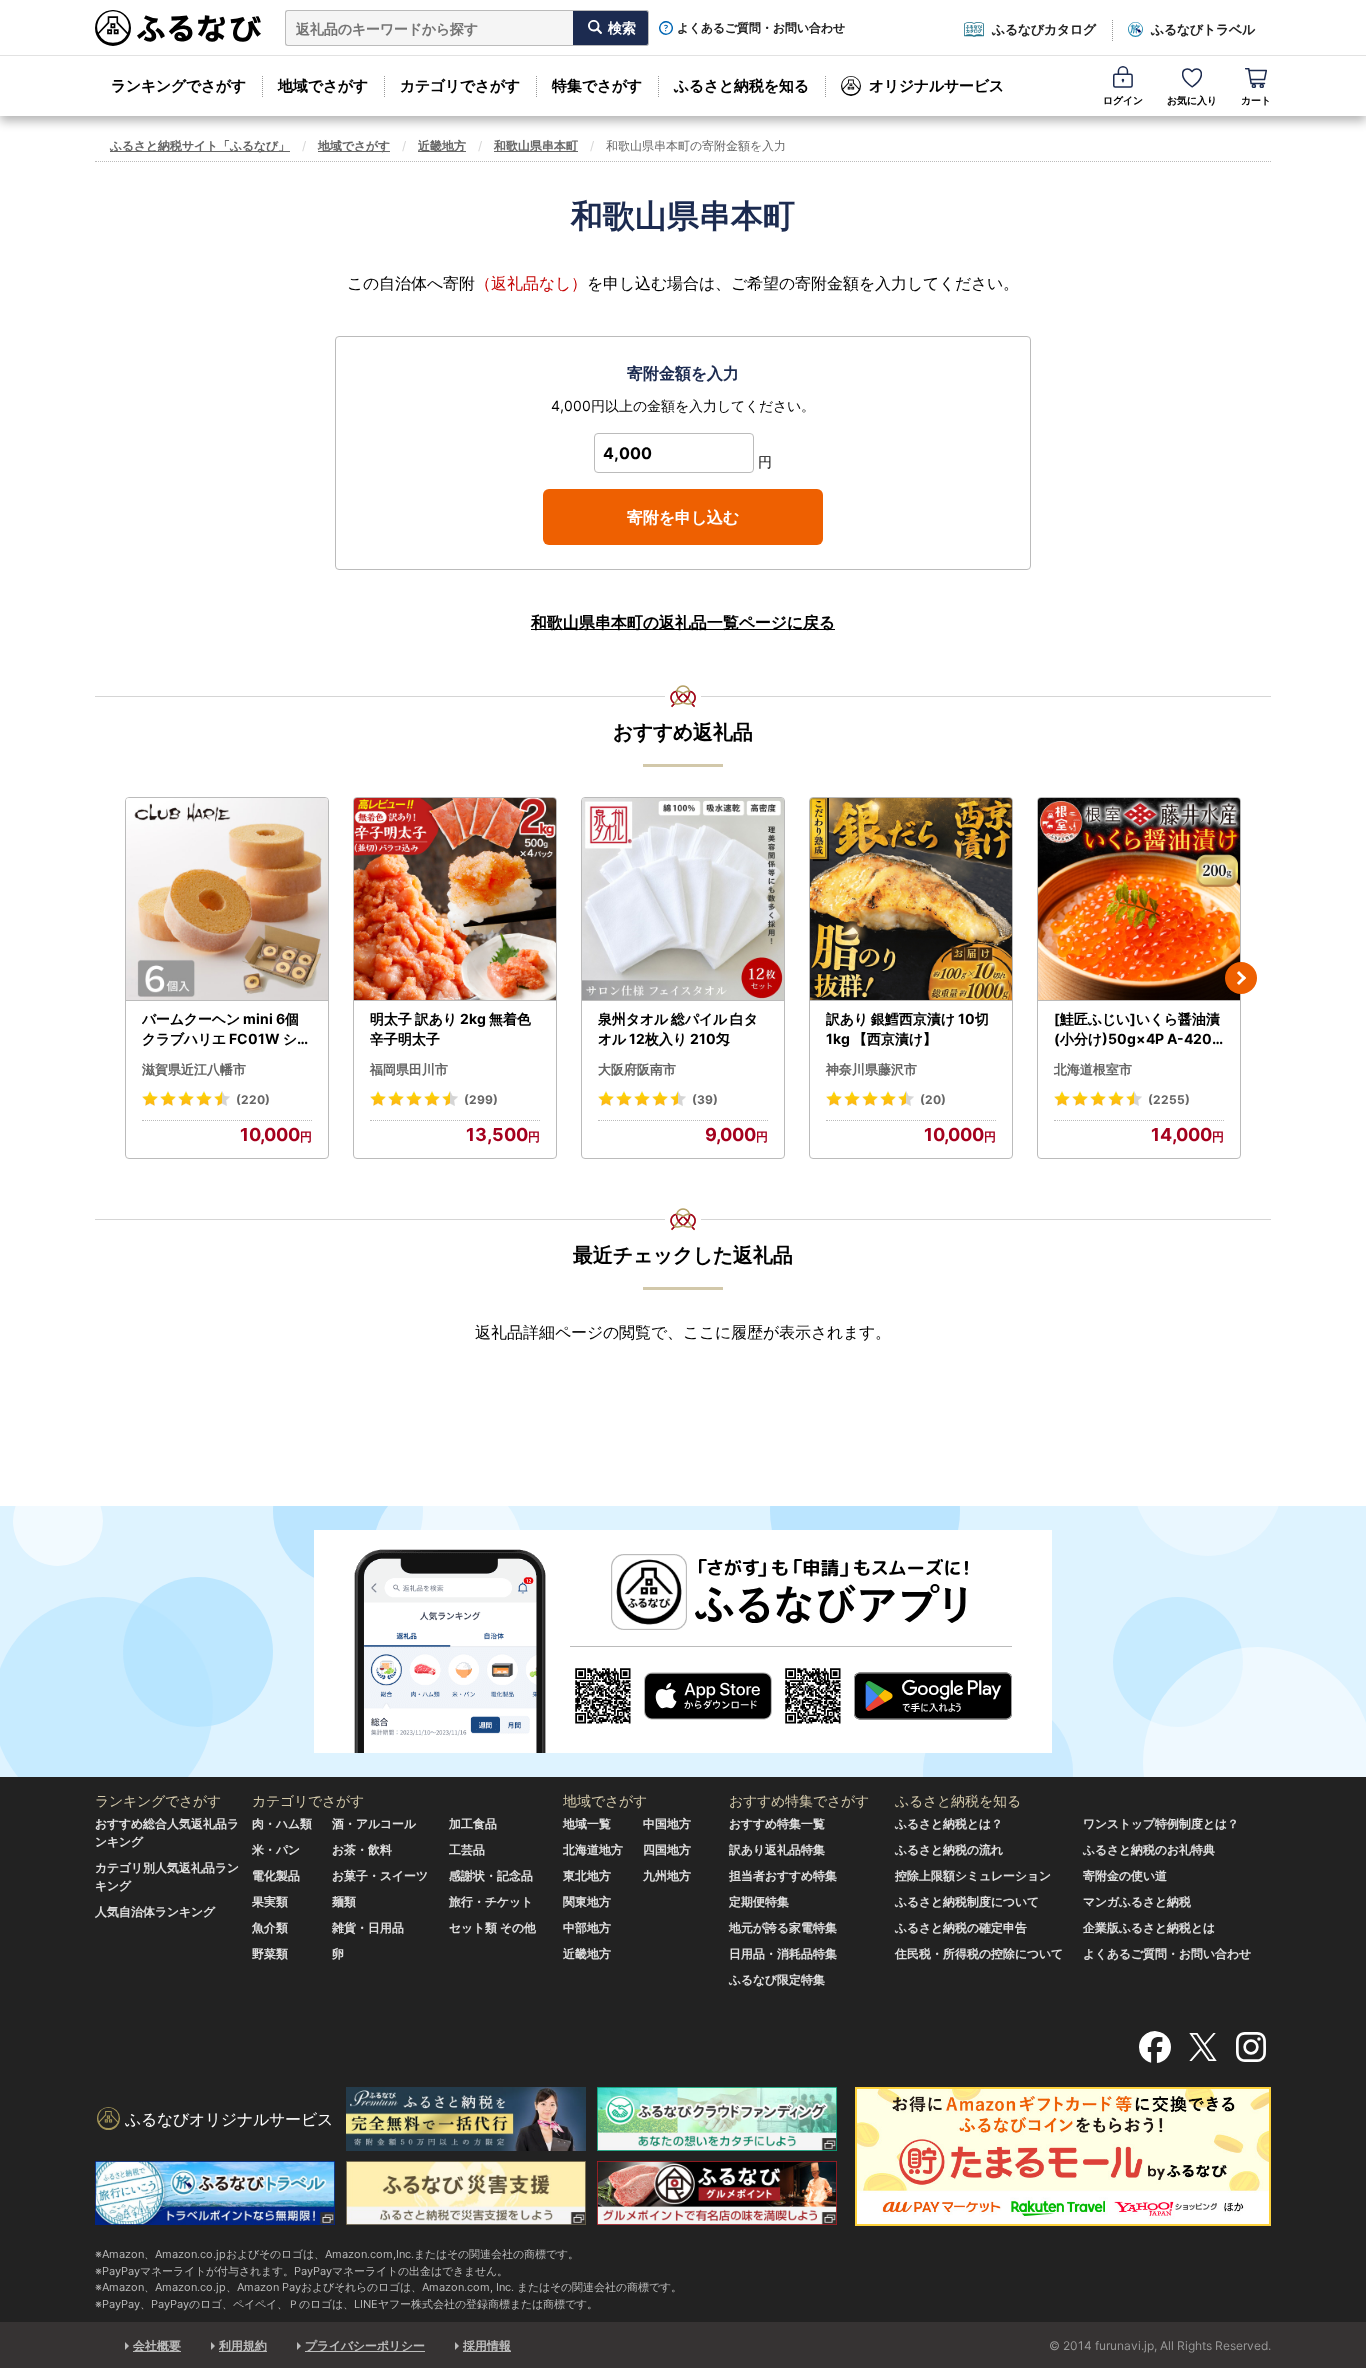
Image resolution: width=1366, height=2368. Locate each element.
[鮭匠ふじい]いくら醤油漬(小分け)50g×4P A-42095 (1137, 1029)
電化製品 (276, 1875)
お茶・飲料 (362, 1849)
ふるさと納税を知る (741, 85)
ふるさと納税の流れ (949, 1849)
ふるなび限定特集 (777, 1979)
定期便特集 (759, 1901)
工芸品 (467, 1849)
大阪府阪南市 (637, 1069)
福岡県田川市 (409, 1069)
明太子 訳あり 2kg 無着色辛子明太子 (450, 1028)
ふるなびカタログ (1044, 29)
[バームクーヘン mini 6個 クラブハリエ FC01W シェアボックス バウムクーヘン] (227, 899)
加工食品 (473, 1823)
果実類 (270, 1901)
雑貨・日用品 (368, 1927)
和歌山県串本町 (536, 145)
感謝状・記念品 (491, 1875)
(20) (933, 1099)
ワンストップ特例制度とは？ (1161, 1823)
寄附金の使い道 (1125, 1875)
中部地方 (587, 1927)
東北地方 (587, 1875)
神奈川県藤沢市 (871, 1069)
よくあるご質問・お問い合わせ (761, 28)
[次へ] (1241, 978)
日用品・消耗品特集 (783, 1953)
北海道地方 (593, 1849)
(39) (705, 1099)
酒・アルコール (374, 1823)
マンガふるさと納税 (1137, 1901)
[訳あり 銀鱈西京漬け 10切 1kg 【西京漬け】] (911, 899)
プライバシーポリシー (365, 2345)
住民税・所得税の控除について (979, 1953)
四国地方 (667, 1849)
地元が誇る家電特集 (783, 1927)
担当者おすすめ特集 (783, 1875)
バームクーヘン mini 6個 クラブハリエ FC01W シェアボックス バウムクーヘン (226, 1029)
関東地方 (587, 1901)
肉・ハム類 (282, 1823)
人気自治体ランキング (155, 1911)
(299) (481, 1099)
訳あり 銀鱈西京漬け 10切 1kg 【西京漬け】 (907, 1028)
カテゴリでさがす (460, 85)
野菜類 (270, 1953)
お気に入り (1192, 100)
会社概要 (157, 2345)
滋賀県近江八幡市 (194, 1069)
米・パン (276, 1849)
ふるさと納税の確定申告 (961, 1927)
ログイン (1123, 100)
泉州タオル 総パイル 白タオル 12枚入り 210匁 (678, 1028)
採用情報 (487, 2345)
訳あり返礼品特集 (777, 1849)
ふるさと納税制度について (967, 1901)
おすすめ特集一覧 (777, 1823)
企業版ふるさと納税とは (1149, 1927)
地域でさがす (323, 85)
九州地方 (667, 1875)
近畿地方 (442, 145)
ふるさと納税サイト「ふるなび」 (200, 145)
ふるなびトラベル (1203, 29)
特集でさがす (597, 85)
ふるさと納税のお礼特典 (1149, 1849)
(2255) (1169, 1099)
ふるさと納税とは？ (949, 1823)
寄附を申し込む (683, 517)
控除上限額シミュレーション (973, 1875)
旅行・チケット (491, 1901)
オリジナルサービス (936, 85)
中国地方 (667, 1823)
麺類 (344, 1901)
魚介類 (270, 1927)
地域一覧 (587, 1823)
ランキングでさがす (178, 85)
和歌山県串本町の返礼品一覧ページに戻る (683, 622)
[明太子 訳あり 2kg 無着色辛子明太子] (455, 899)
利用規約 (243, 2345)
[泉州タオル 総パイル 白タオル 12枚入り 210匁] (683, 899)
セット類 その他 (492, 1927)
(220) (253, 1099)
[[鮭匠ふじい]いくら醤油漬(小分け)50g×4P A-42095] (1139, 899)
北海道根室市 (1093, 1069)
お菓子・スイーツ (380, 1875)
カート (1256, 100)
